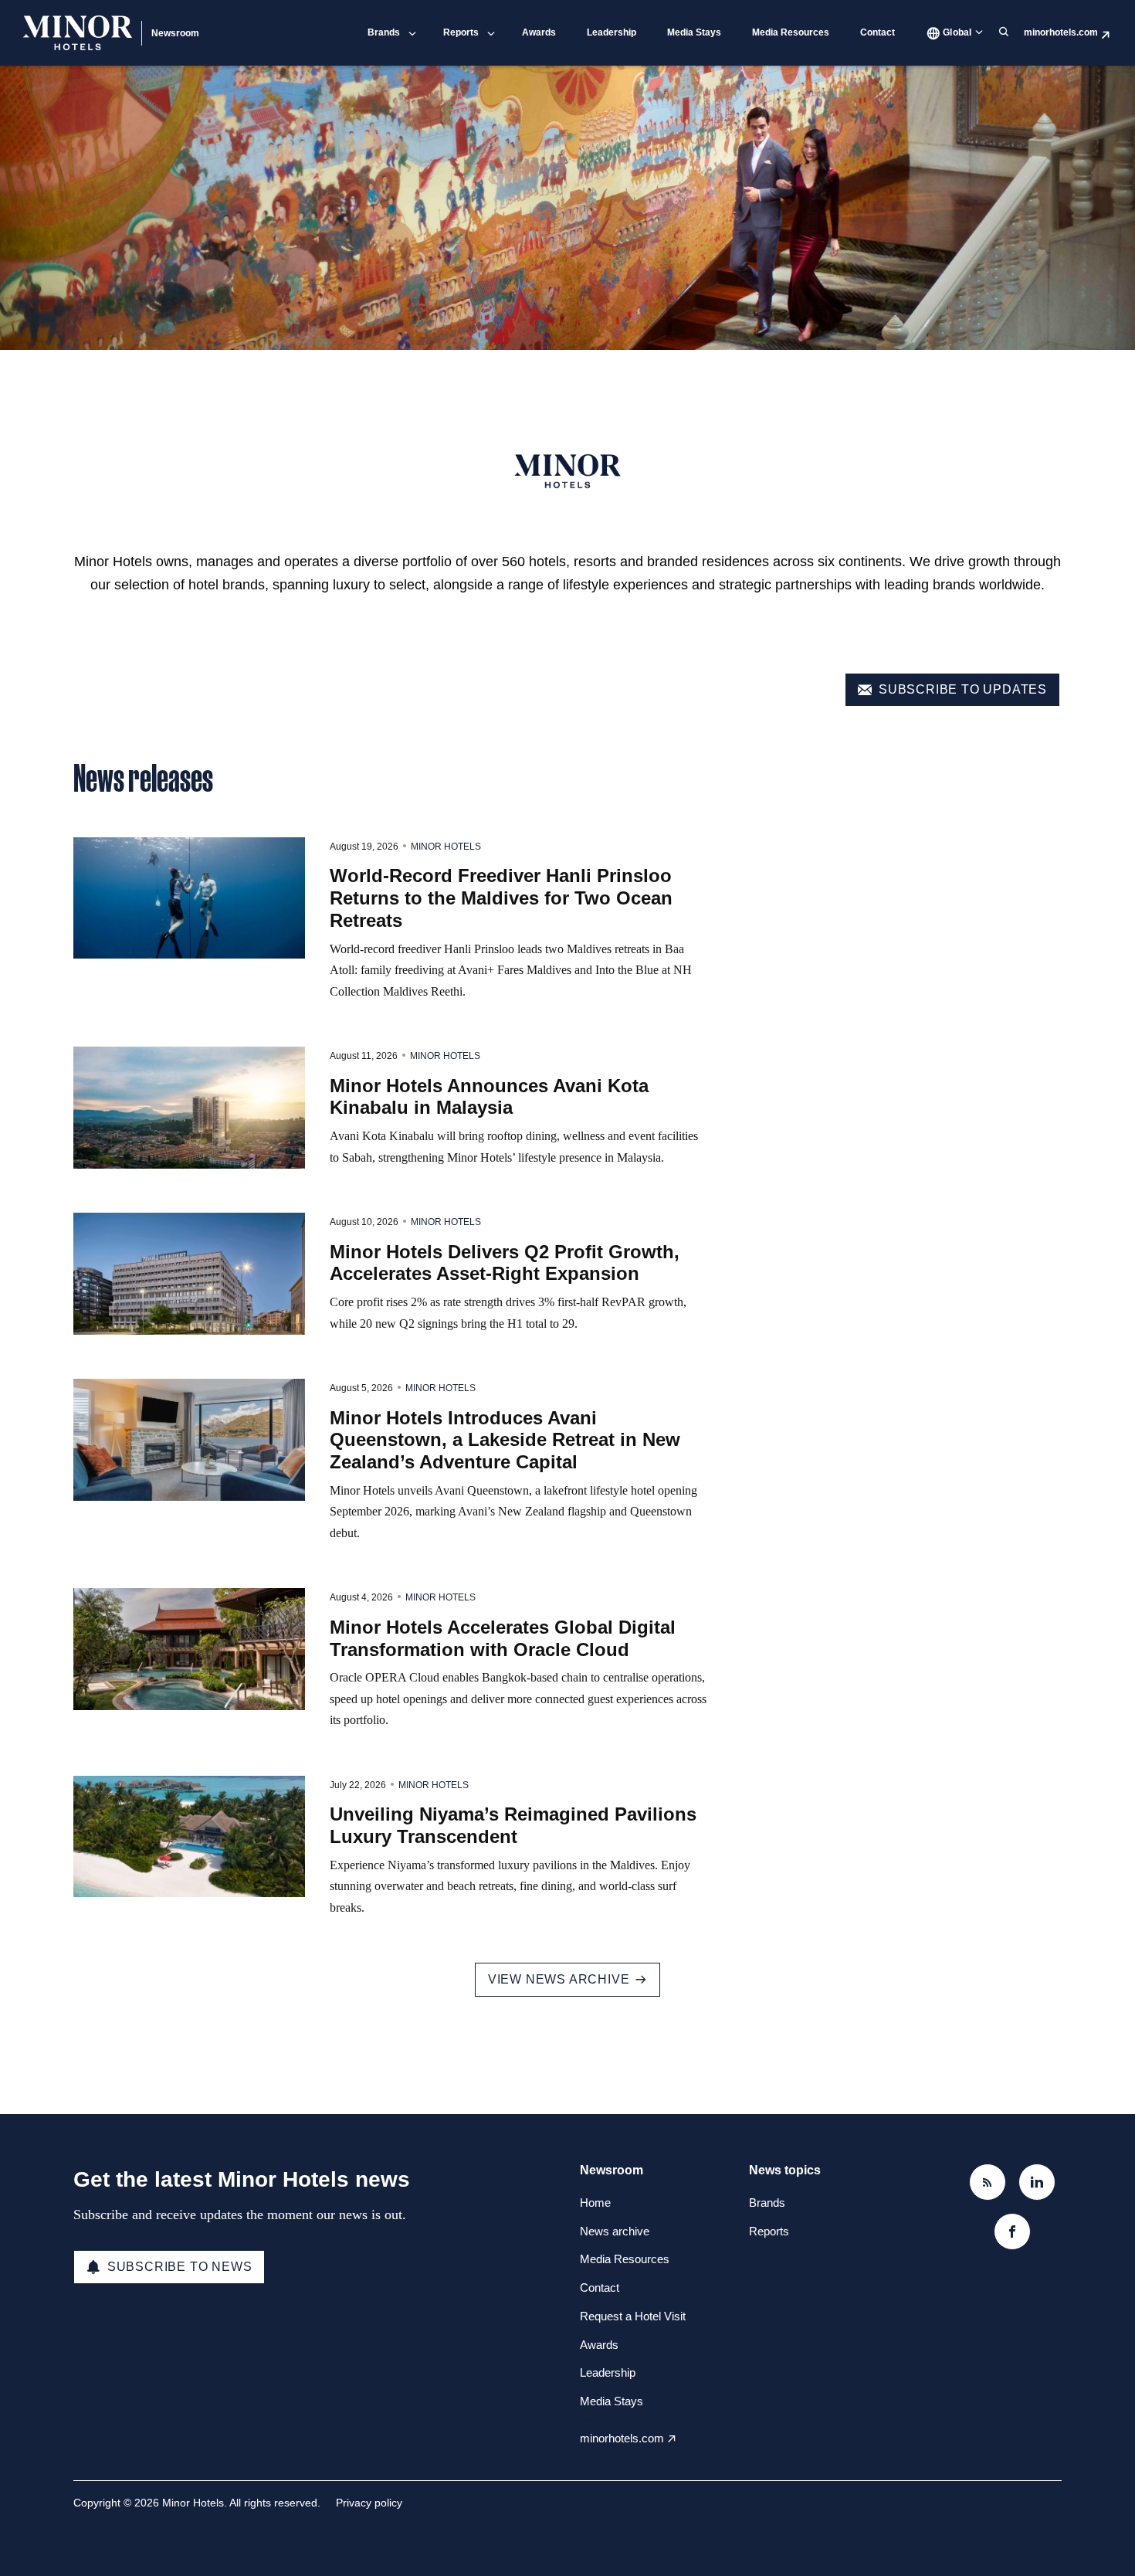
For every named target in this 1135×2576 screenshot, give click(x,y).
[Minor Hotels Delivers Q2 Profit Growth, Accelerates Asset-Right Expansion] (189, 1274)
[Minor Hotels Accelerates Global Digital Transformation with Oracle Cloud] (189, 1649)
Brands (384, 32)
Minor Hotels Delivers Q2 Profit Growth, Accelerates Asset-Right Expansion (505, 1263)
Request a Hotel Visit (633, 2316)
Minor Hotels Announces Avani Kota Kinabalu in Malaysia (489, 1097)
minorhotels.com (1061, 32)
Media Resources (791, 32)
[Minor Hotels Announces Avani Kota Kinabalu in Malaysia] (189, 1108)
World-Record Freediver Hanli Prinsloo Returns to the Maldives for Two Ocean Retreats (501, 898)
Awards (539, 32)
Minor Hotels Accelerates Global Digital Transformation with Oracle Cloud (503, 1638)
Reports (461, 32)
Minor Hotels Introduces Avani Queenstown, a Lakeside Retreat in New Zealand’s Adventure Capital (505, 1440)
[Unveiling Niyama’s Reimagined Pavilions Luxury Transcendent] (189, 1837)
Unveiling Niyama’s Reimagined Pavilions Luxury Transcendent (513, 1825)
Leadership (612, 32)
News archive (615, 2231)
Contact (878, 32)
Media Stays (694, 32)
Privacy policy (369, 2503)
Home (595, 2203)
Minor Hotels (446, 847)
